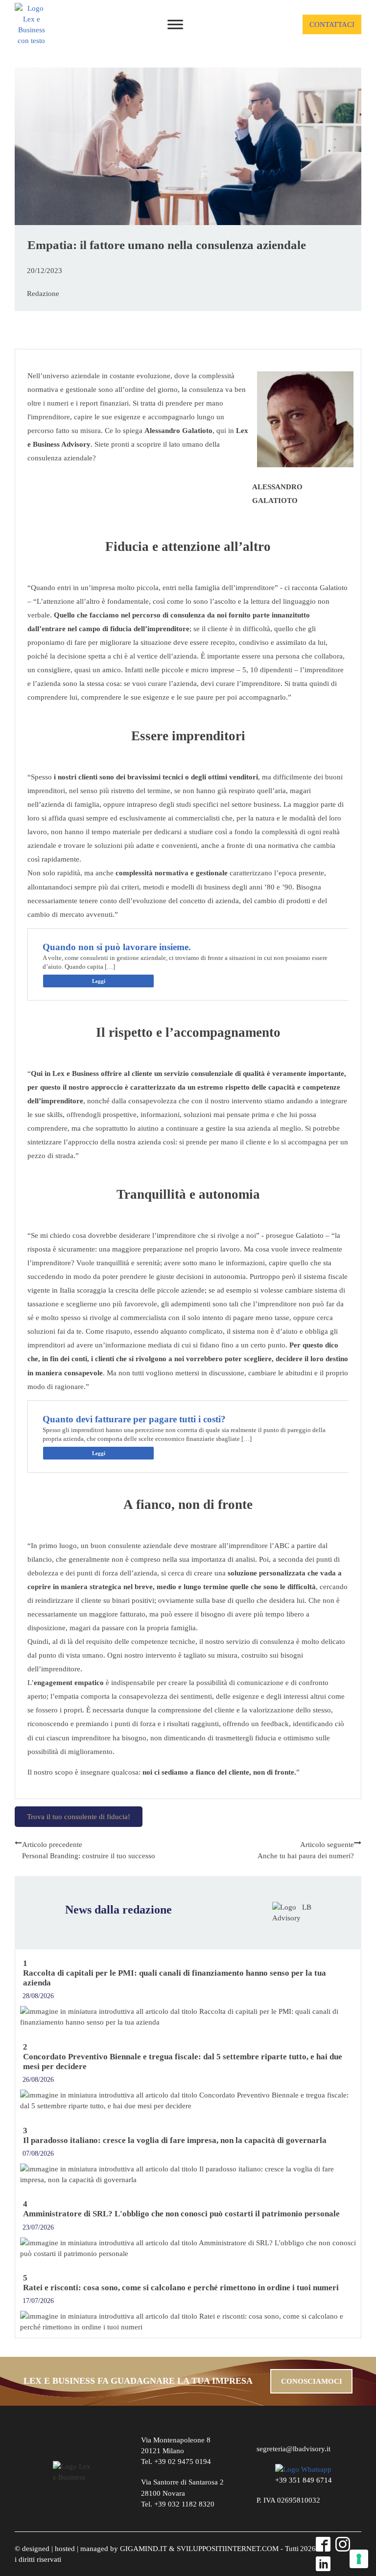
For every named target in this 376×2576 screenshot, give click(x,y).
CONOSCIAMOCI (312, 2381)
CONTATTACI (332, 24)
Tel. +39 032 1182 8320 (178, 2504)
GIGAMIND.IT (143, 2549)
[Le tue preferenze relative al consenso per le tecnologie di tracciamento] (359, 2559)
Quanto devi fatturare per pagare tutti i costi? (134, 1419)
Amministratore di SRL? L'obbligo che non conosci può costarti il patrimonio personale (181, 2214)
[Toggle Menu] (175, 24)
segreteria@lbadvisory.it (294, 2449)
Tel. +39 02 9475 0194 (176, 2462)
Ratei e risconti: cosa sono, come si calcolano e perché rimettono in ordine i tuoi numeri (181, 2288)
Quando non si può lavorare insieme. (117, 947)
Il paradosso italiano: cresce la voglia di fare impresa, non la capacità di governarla (175, 2140)
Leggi (99, 981)
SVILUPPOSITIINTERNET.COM (228, 2549)
